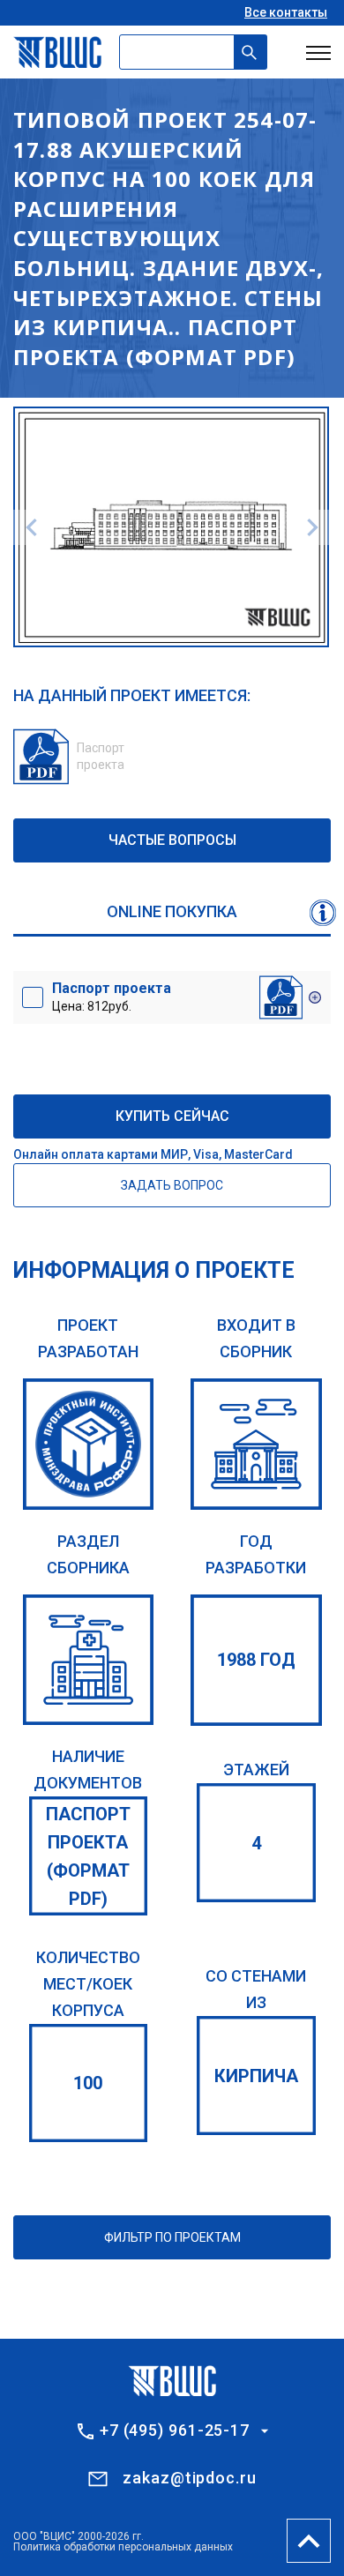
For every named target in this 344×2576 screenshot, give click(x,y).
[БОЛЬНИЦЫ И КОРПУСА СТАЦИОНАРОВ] (89, 1660)
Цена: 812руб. (112, 997)
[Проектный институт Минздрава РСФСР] (89, 1444)
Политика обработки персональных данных (123, 2547)
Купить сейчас (172, 1116)
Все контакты (286, 12)
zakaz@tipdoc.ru (190, 2478)
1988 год (256, 1660)
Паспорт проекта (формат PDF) (88, 1856)
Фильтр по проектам (172, 2237)
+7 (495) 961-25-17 (175, 2430)
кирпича (256, 2076)
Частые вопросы (172, 840)
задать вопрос (172, 1185)
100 (88, 2083)
